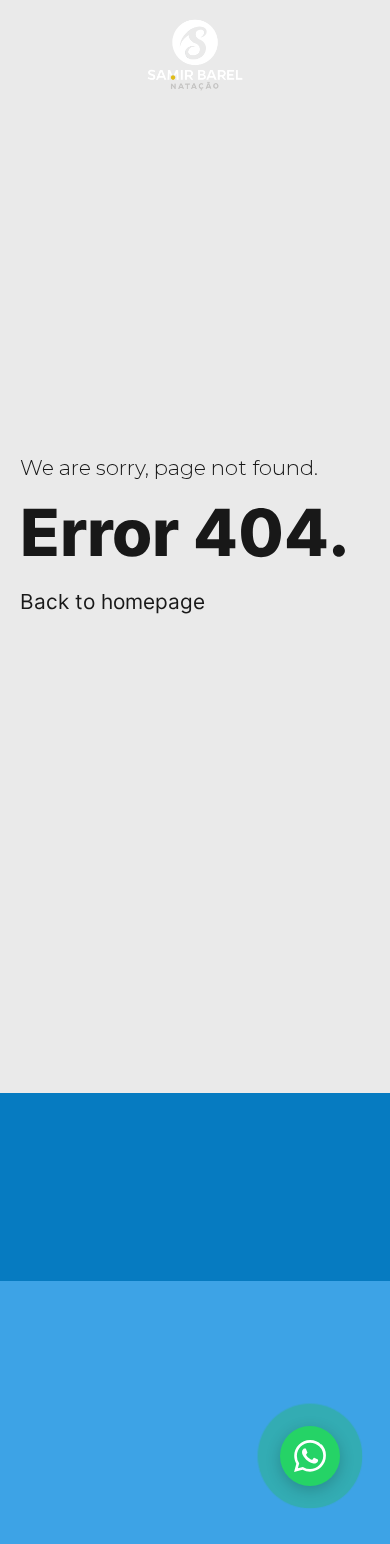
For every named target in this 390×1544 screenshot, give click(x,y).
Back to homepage (112, 601)
